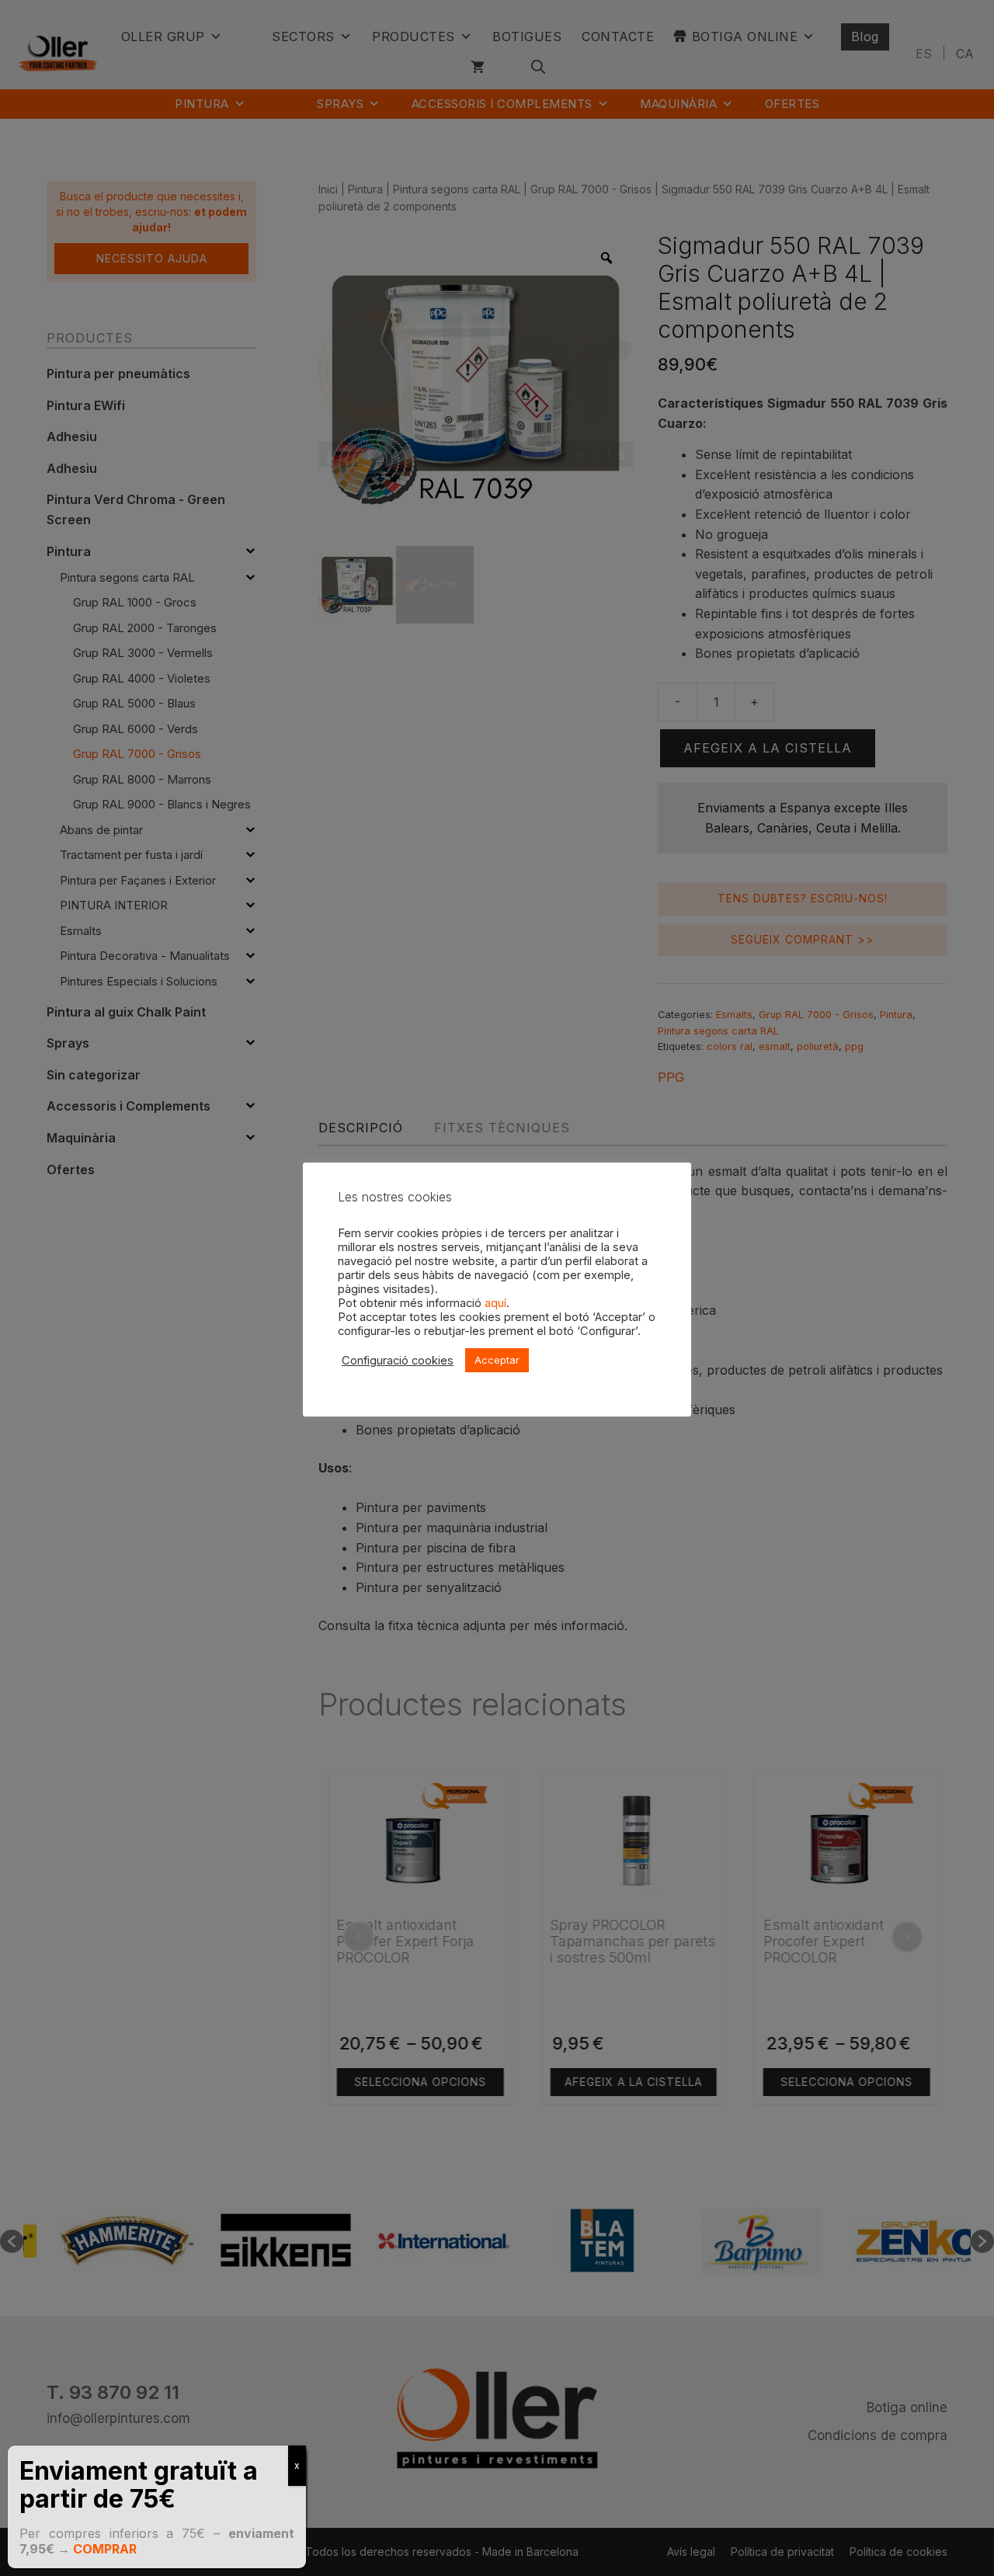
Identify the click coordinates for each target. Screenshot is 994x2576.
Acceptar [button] (497, 1360)
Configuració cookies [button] (398, 1361)
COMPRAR (105, 2549)
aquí (495, 1303)
